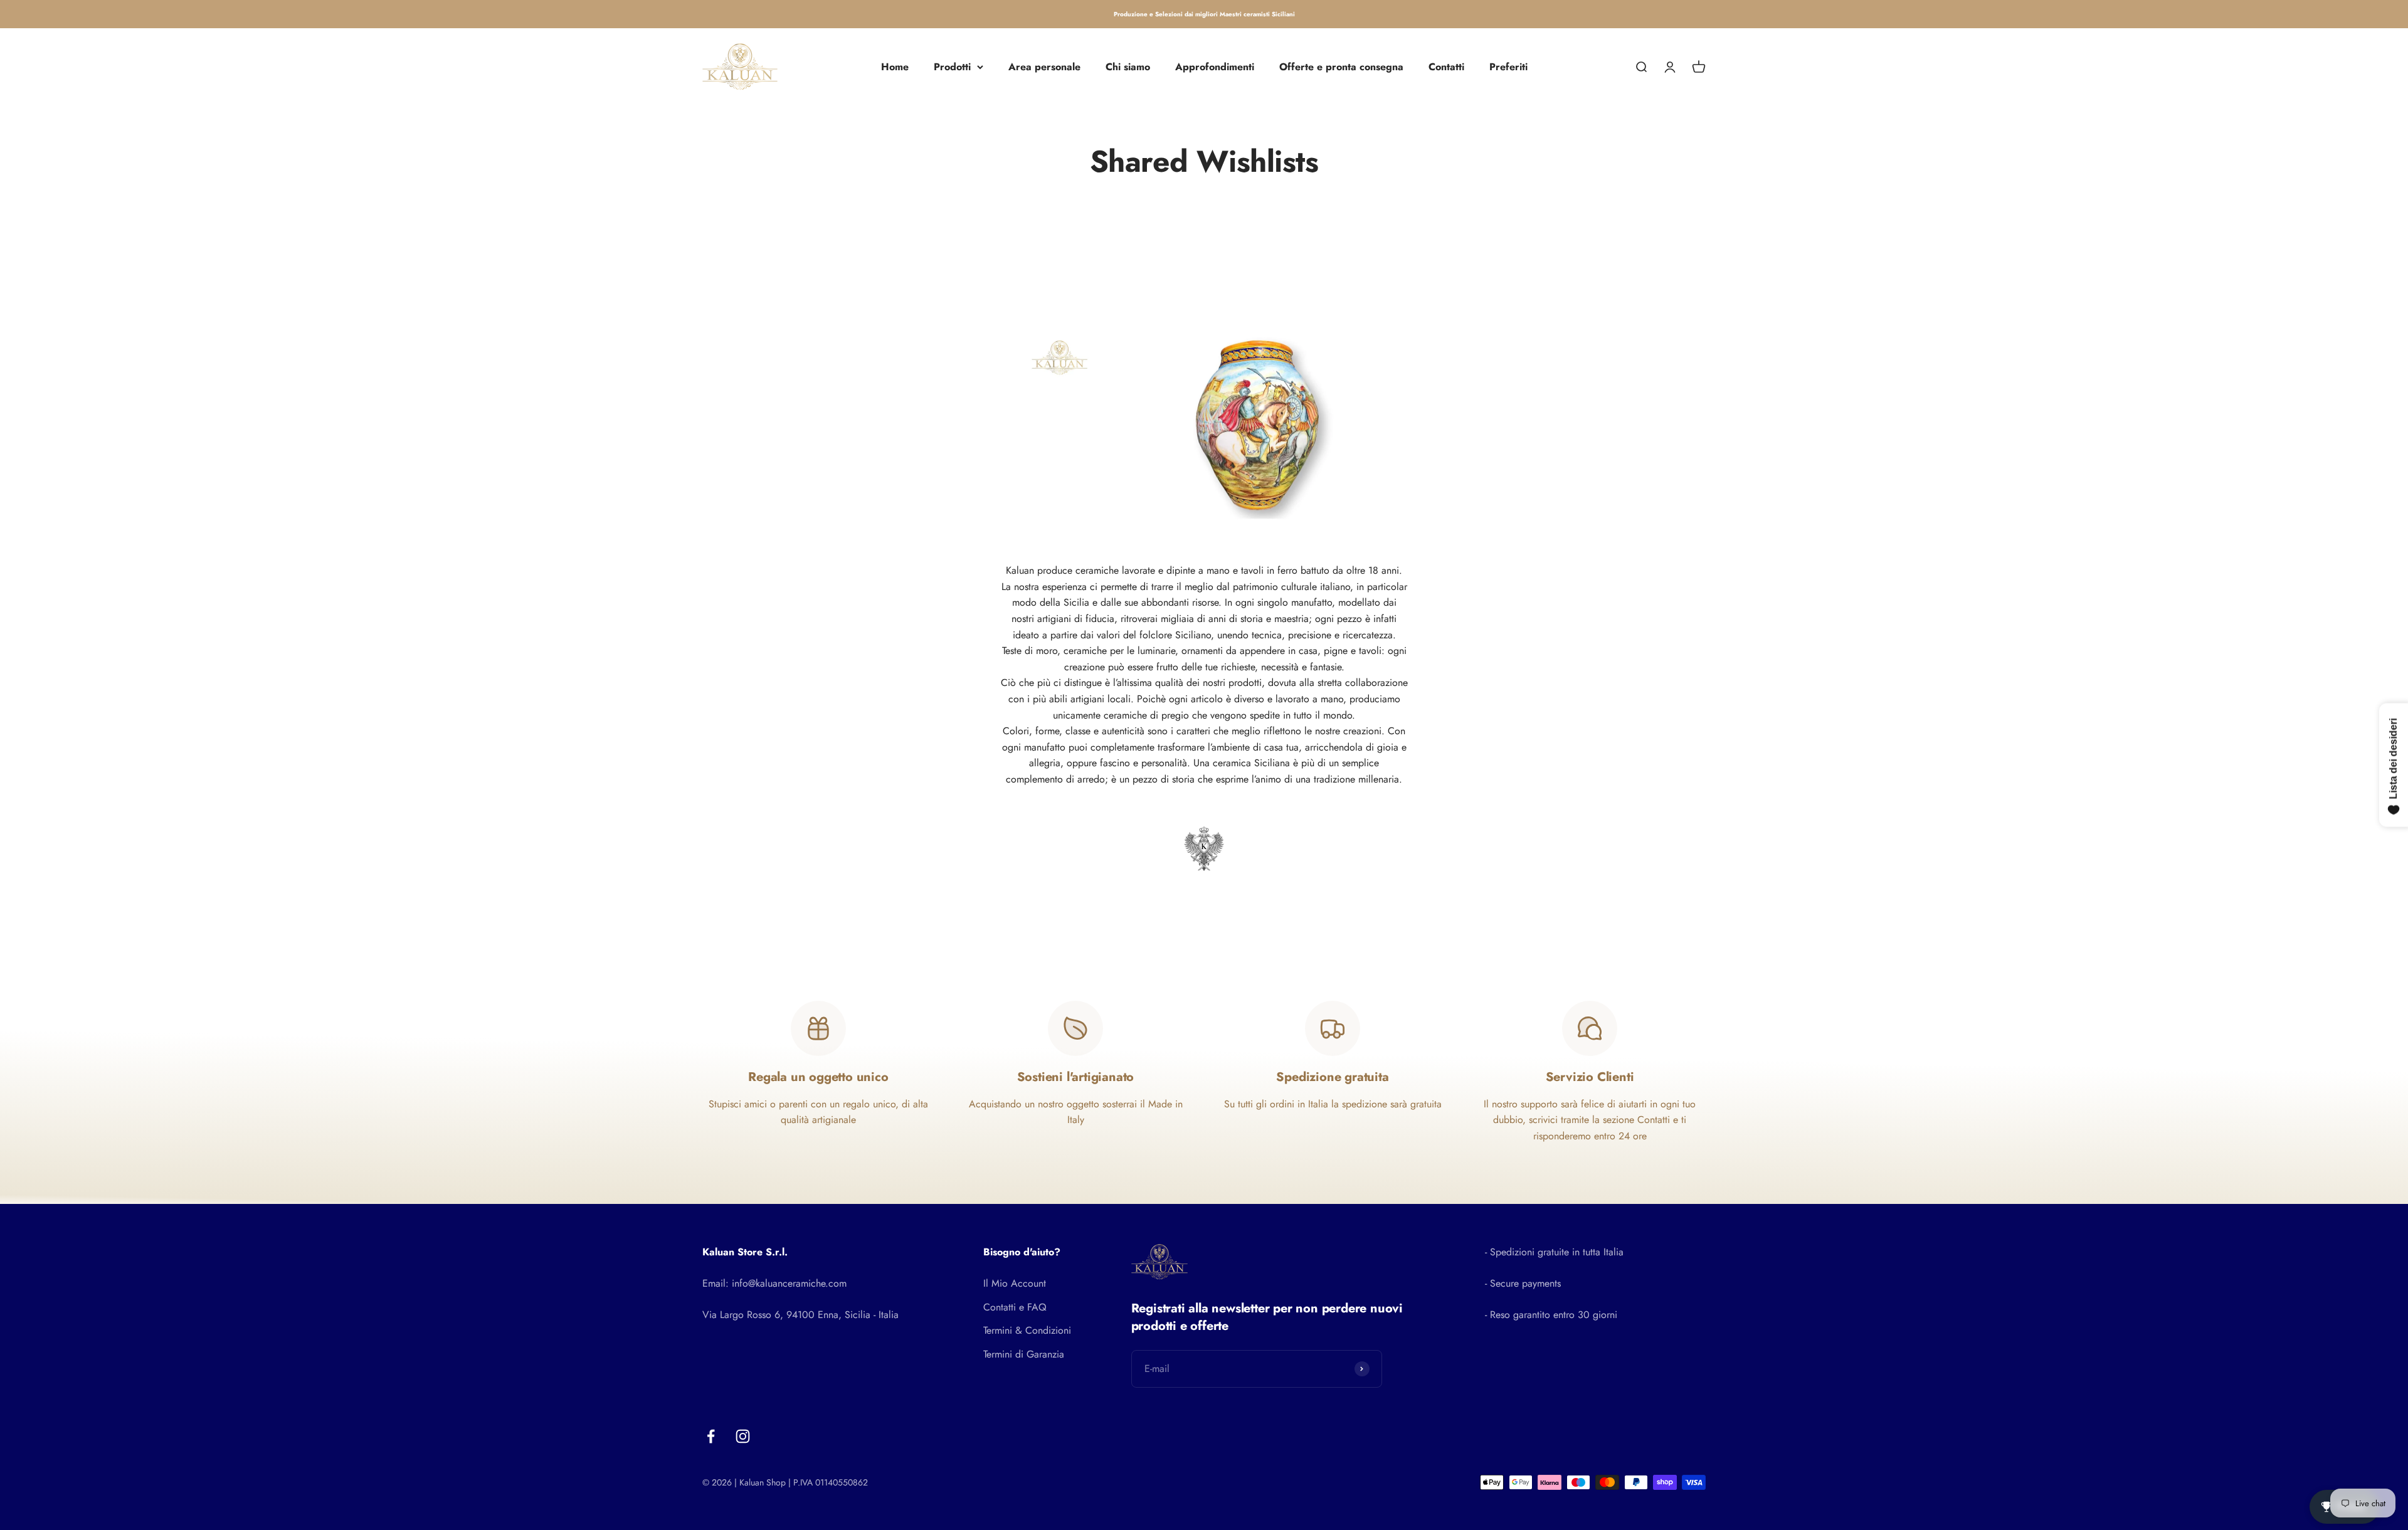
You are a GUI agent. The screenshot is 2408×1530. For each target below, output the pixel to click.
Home (895, 67)
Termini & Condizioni (1027, 1330)
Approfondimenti (1215, 67)
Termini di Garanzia (1024, 1354)
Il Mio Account (1015, 1283)
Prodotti (952, 67)
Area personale (1044, 67)
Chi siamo (1128, 67)
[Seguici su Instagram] (743, 1436)
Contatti (1446, 67)
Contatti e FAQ (1015, 1307)
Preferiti (1508, 67)
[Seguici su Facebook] (711, 1436)
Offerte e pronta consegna (1341, 67)
